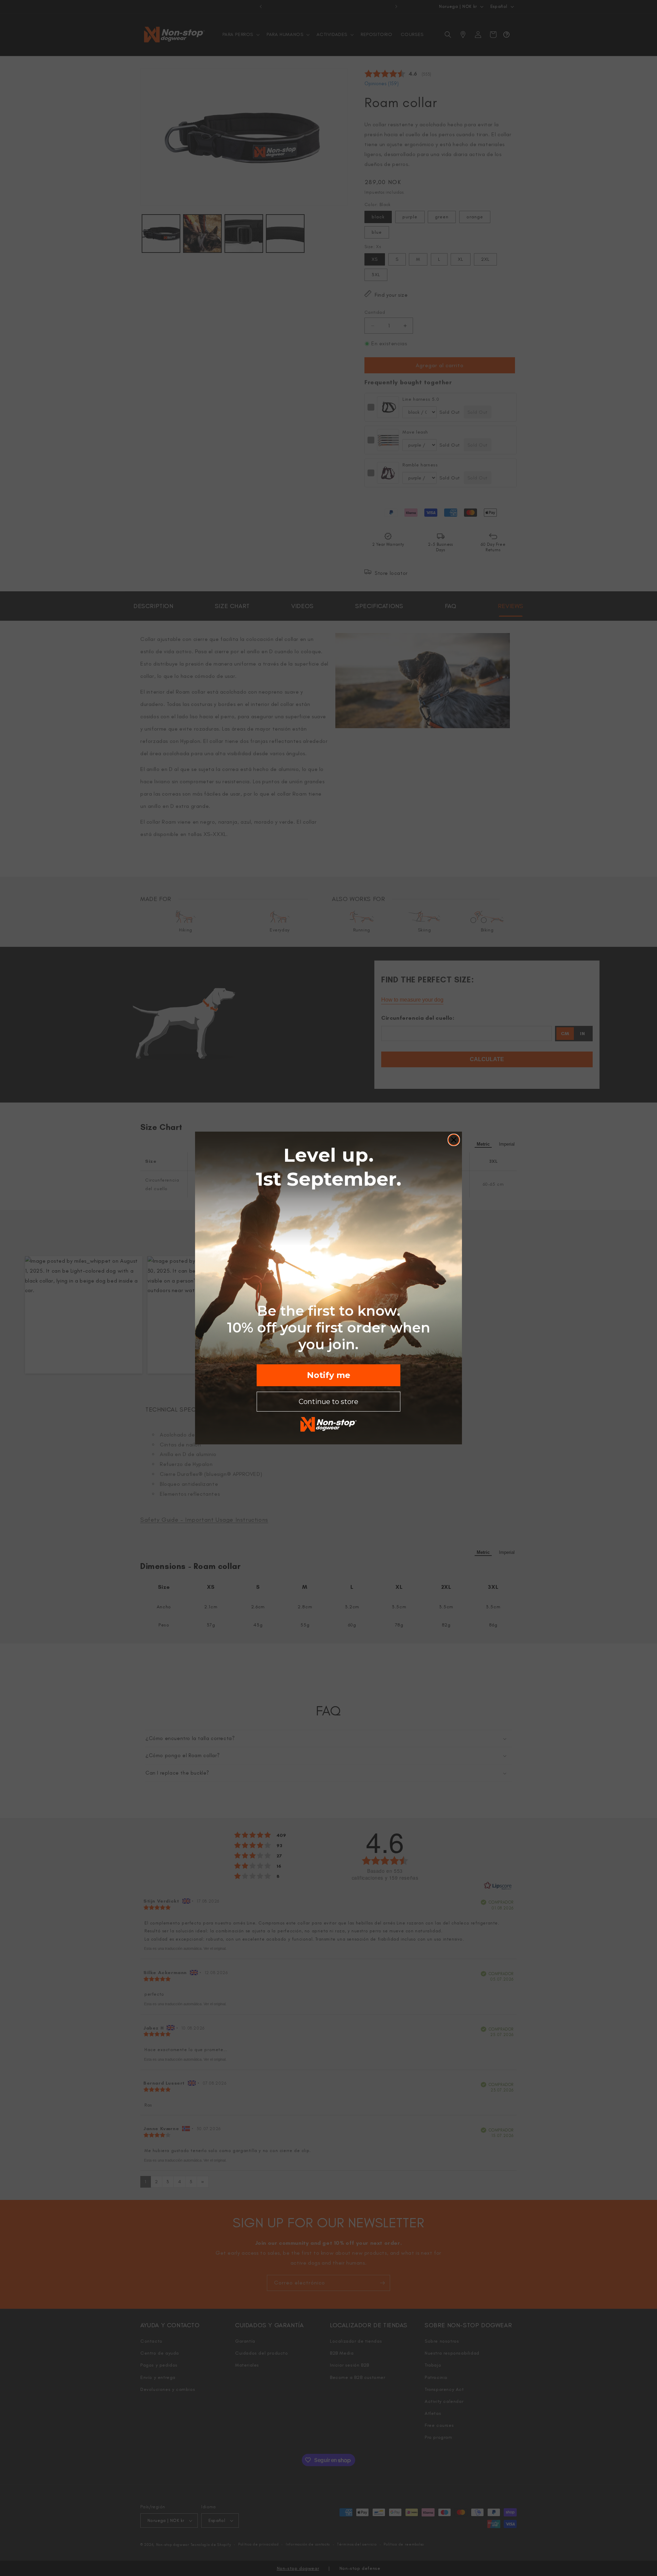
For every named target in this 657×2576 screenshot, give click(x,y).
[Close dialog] (454, 1140)
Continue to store (328, 1402)
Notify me (329, 1375)
